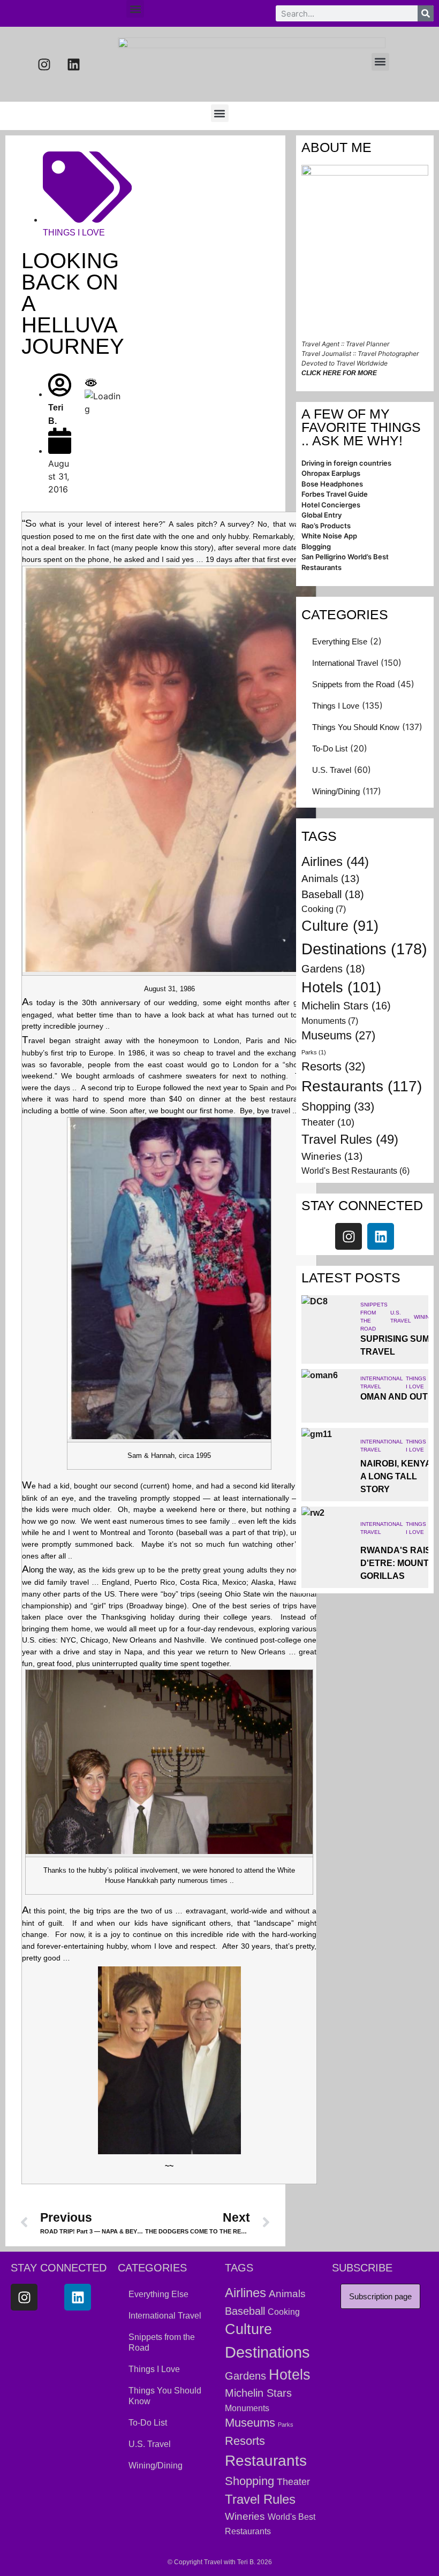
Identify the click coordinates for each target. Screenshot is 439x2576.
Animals (330, 879)
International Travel (345, 663)
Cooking (324, 909)
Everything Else (340, 641)
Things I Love (74, 233)
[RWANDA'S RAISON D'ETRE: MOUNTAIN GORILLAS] (328, 1533)
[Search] (426, 13)
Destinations (364, 949)
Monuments (330, 1021)
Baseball (333, 894)
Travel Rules (350, 1139)
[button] (135, 9)
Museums (338, 1035)
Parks (314, 1052)
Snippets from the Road (353, 684)
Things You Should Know (356, 727)
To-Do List (330, 749)
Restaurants (362, 1086)
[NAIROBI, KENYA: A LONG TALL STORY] (328, 1455)
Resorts (333, 1066)
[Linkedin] (74, 64)
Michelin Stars (346, 1006)
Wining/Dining (336, 791)
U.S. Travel (332, 770)
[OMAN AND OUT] (328, 1396)
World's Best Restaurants (355, 1171)
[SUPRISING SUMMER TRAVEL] (328, 1322)
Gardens (333, 969)
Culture (340, 926)
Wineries (332, 1156)
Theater (328, 1122)
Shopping (338, 1107)
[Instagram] (44, 64)
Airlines (335, 862)
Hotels (341, 987)
